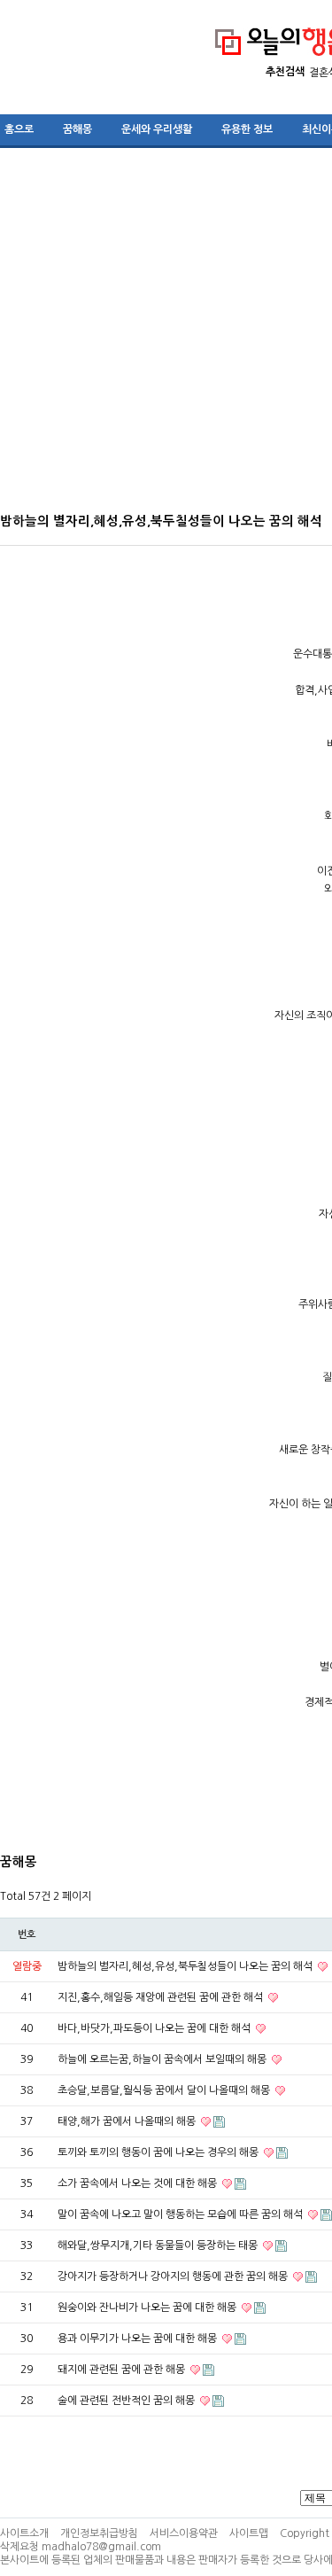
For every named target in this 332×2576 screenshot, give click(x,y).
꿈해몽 (77, 129)
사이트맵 (249, 2533)
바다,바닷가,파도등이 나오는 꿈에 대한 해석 (155, 2028)
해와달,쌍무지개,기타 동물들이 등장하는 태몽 (159, 2245)
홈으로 (19, 129)
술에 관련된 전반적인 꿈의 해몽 (127, 2401)
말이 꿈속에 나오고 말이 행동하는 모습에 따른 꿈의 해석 (181, 2214)
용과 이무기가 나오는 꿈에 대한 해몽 (139, 2339)
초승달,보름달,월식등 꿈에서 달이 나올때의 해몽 (165, 2090)
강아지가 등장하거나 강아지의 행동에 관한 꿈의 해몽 (174, 2276)
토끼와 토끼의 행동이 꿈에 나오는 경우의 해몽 (159, 2152)
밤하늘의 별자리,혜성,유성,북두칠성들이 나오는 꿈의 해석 (186, 1966)
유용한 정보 (247, 129)
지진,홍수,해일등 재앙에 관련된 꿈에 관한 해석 (162, 1997)
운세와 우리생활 (157, 129)
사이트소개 (24, 2533)
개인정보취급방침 (99, 2533)
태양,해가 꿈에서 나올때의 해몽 (128, 2121)
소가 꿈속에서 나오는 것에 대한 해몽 (139, 2183)
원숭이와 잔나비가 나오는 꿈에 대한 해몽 (148, 2308)
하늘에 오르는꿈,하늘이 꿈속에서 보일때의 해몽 (163, 2059)
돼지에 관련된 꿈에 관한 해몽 (123, 2370)
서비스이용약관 (184, 2533)
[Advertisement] (166, 336)
